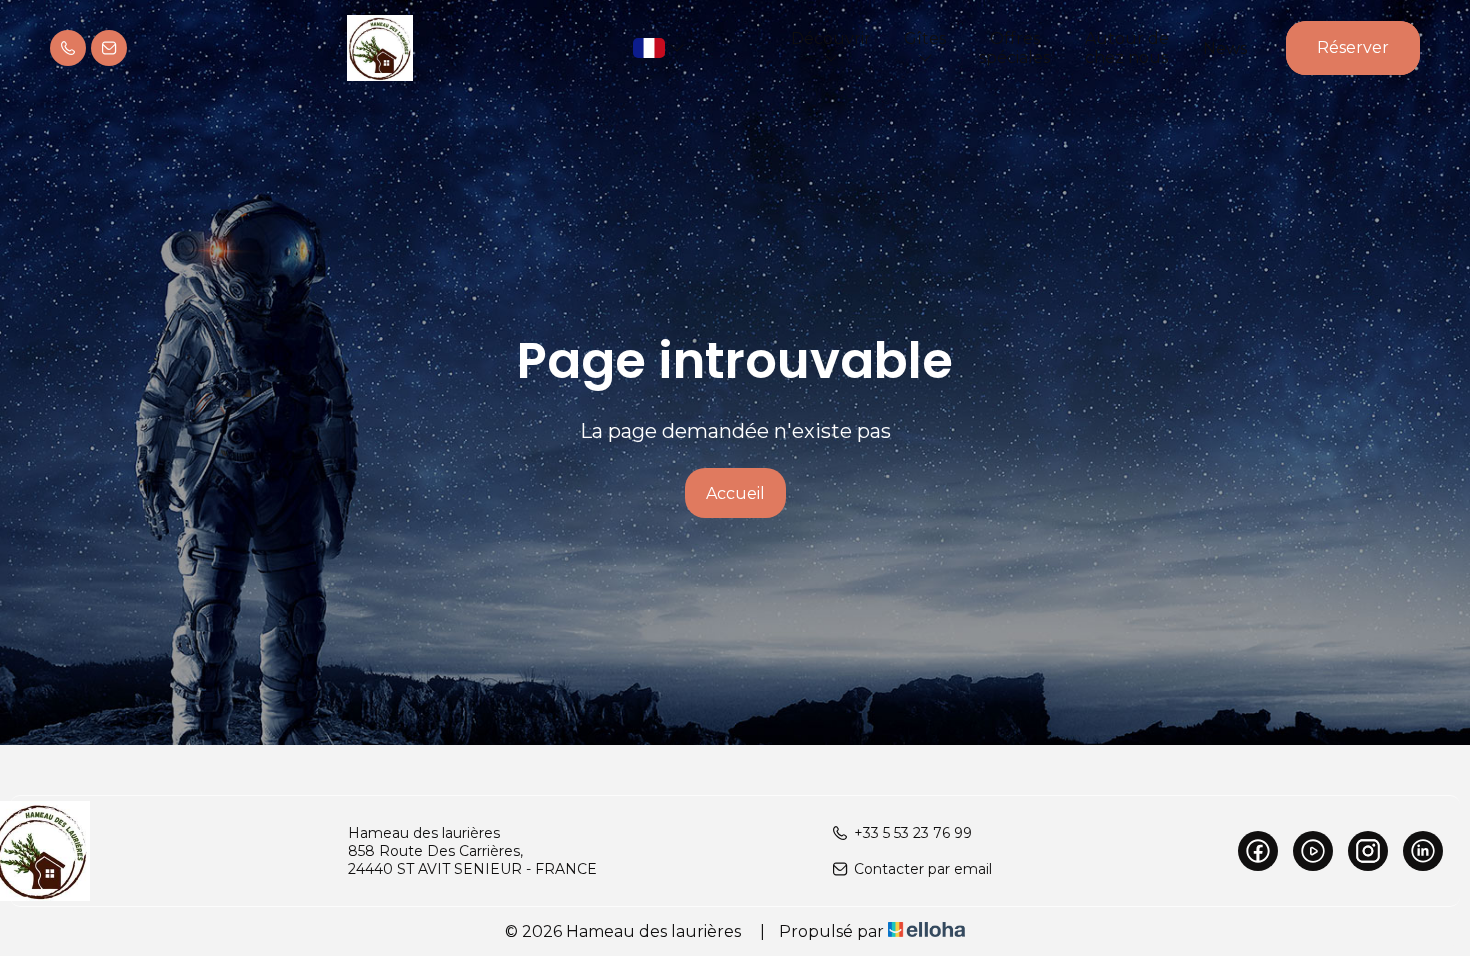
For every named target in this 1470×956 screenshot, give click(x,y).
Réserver (1353, 47)
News (1225, 48)
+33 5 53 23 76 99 (913, 833)
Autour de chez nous (1127, 48)
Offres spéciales (1014, 48)
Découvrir (831, 38)
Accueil (735, 493)
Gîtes (925, 38)
